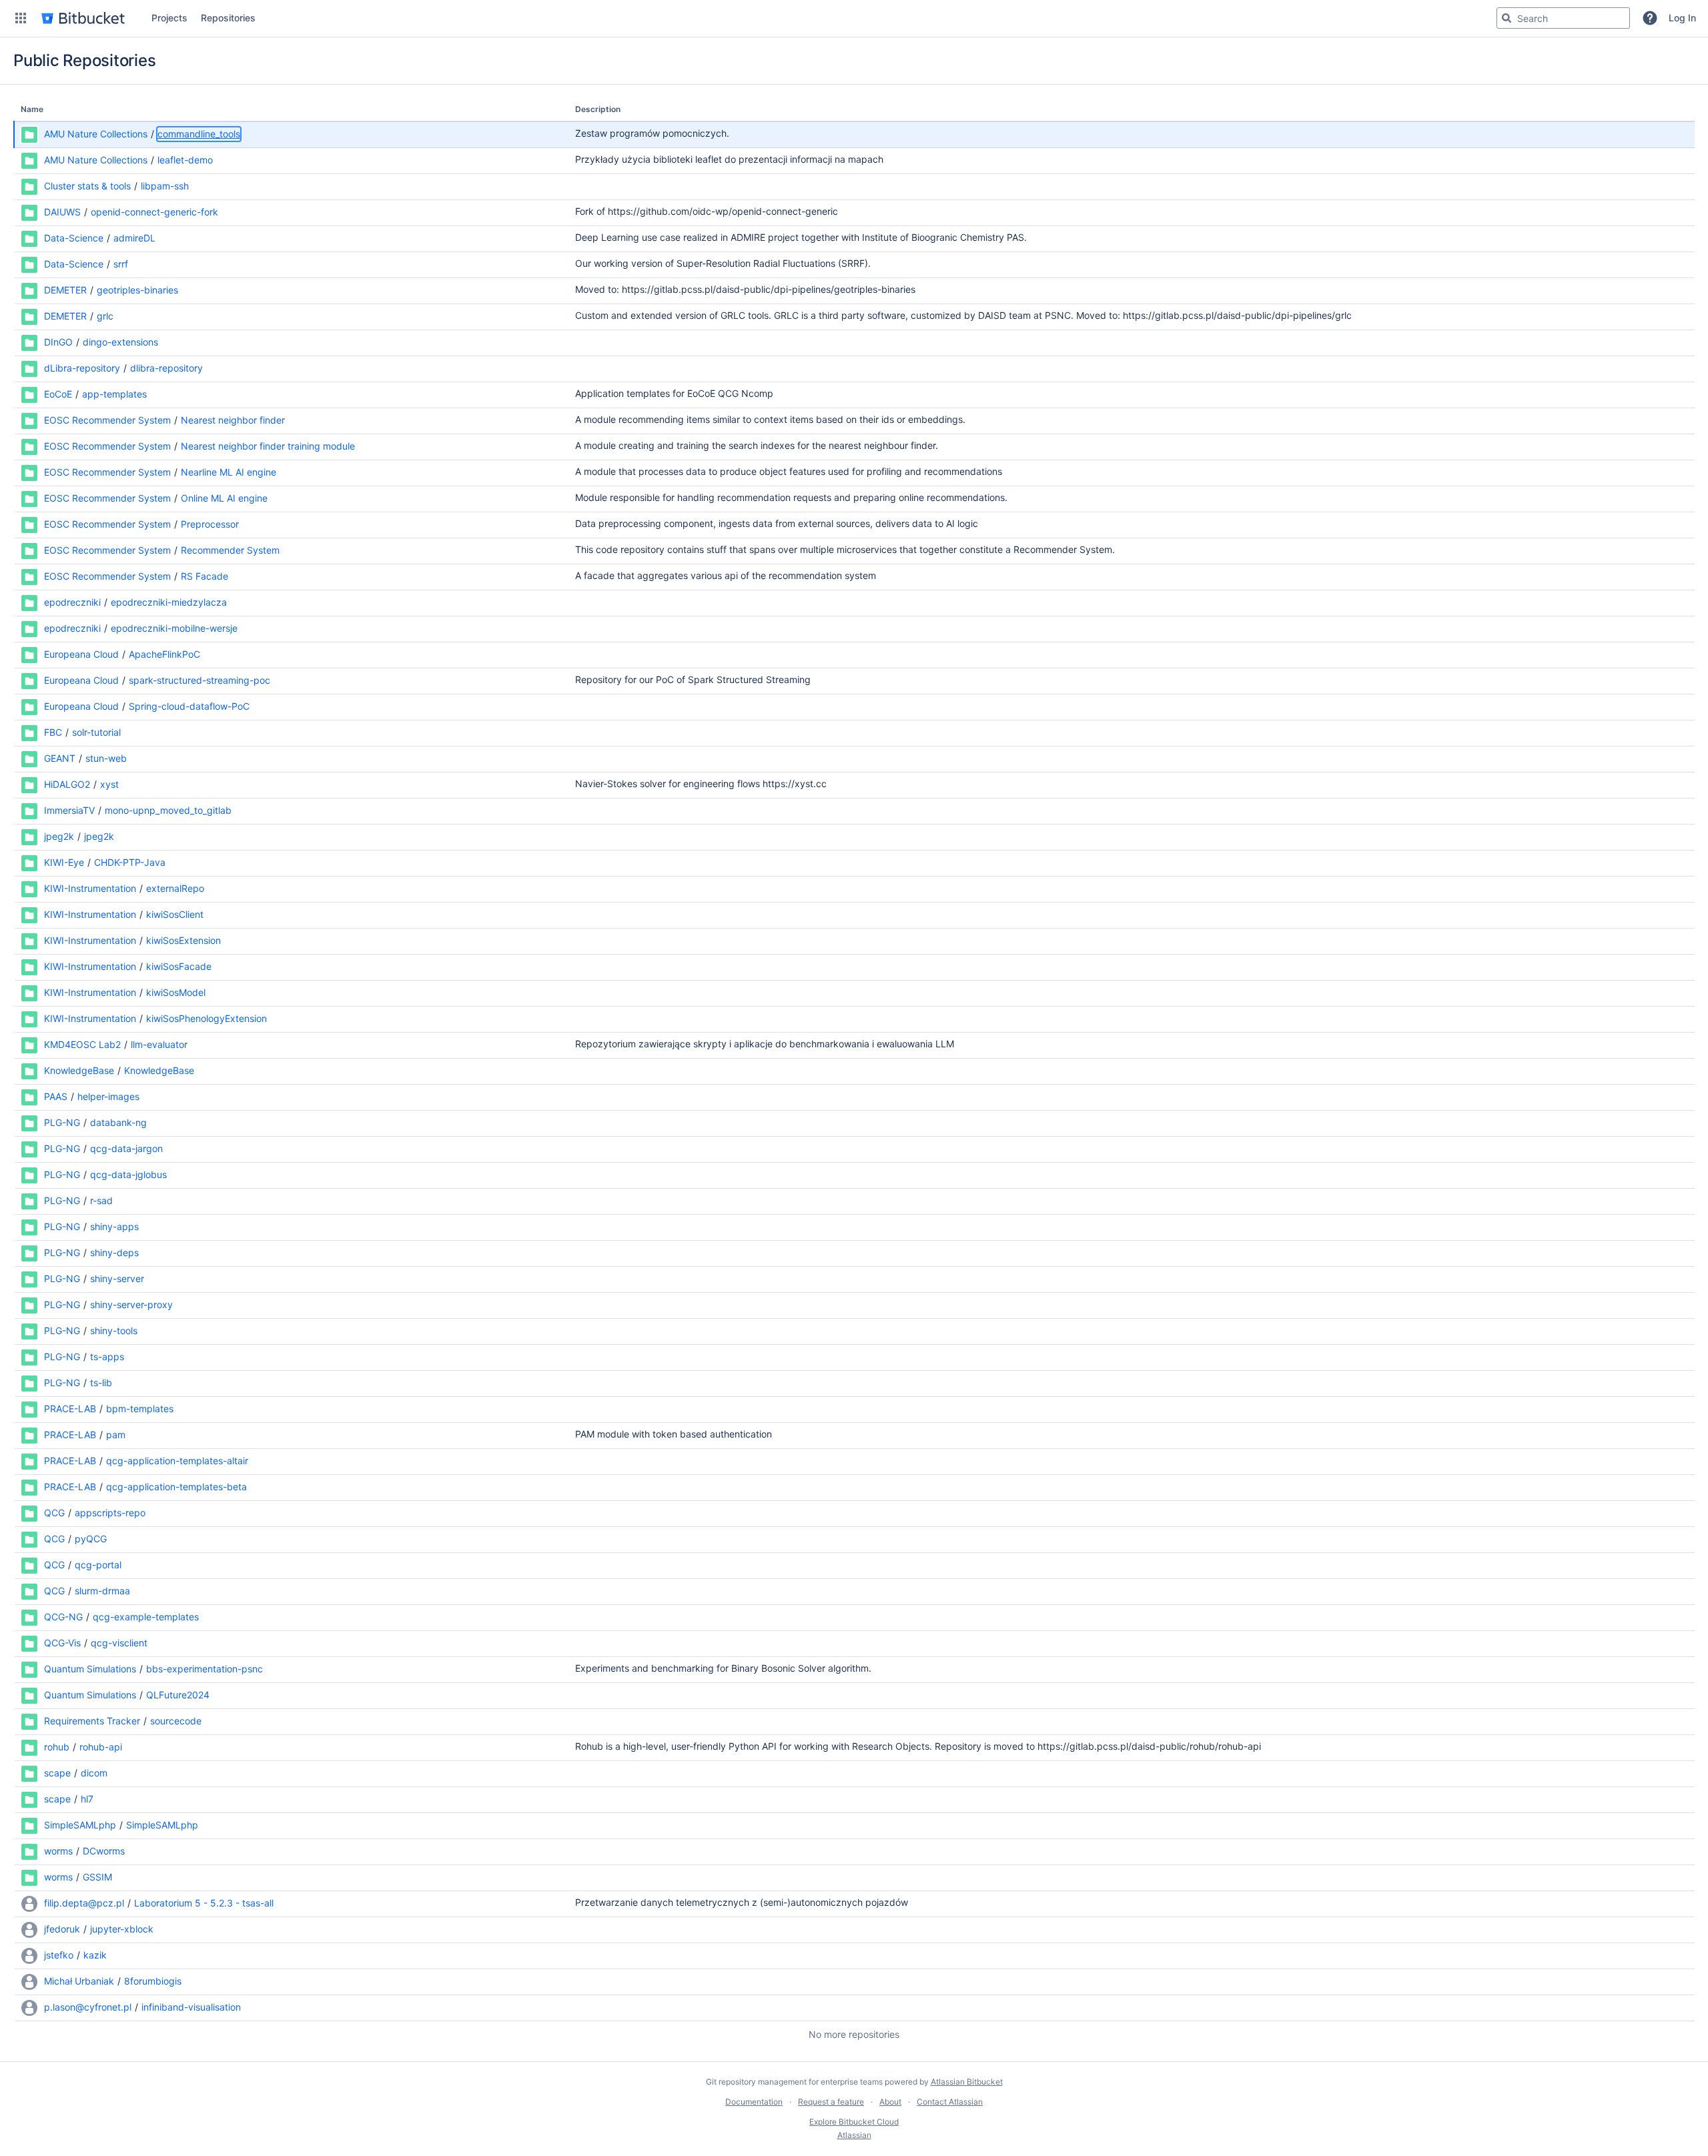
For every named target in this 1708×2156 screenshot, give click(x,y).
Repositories (228, 18)
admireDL (134, 238)
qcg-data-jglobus (128, 1174)
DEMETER (65, 290)
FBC (53, 732)
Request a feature (831, 2102)
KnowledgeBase (79, 1070)
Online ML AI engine (224, 498)
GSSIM (97, 1877)
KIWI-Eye (64, 862)
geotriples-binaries (137, 290)
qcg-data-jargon (126, 1148)
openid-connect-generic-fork (154, 212)
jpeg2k (59, 836)
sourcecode (176, 1721)
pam (116, 1435)
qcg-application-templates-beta (176, 1487)
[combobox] (1563, 18)
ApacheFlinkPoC (164, 654)
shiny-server (117, 1278)
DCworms (104, 1851)
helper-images (108, 1096)
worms (58, 1851)
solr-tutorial (96, 732)
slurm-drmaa (102, 1591)
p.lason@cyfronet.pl (88, 2007)
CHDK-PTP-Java (130, 862)
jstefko (59, 1955)
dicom (94, 1773)
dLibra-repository (82, 368)
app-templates (114, 394)
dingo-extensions (120, 342)
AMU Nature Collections (96, 134)
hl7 (87, 1799)
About (890, 2102)
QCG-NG (63, 1617)
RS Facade (204, 576)
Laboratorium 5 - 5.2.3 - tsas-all (204, 1903)
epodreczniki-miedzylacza (169, 602)
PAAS (56, 1096)
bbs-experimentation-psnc (204, 1669)
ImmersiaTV (69, 810)
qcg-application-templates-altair (177, 1461)
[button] (21, 18)
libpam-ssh (165, 186)
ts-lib (101, 1383)
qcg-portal (98, 1565)
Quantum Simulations (90, 1669)
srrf (121, 264)
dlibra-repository (166, 368)
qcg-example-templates (146, 1617)
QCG (54, 1513)
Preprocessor (210, 524)
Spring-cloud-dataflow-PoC (189, 706)
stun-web (106, 758)
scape (57, 1773)
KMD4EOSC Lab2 (82, 1044)
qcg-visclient (119, 1643)
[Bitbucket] (83, 18)
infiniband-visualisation (191, 2007)
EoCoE (58, 394)
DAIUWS (62, 212)
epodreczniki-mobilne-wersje (174, 628)
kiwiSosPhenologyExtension (206, 1018)
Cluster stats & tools (87, 186)
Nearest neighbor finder (233, 420)
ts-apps (107, 1357)
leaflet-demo (185, 160)
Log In (1682, 18)
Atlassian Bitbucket (967, 2082)
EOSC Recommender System (107, 420)
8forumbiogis (153, 1981)
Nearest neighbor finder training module (268, 446)
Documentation (754, 2102)
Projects (169, 18)
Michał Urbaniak (79, 1981)
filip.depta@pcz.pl (84, 1903)
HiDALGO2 (67, 784)
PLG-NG (62, 1122)
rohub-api (101, 1747)
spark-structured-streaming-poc (199, 680)
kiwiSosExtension (183, 940)
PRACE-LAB (70, 1409)
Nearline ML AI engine (229, 472)
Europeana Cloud (81, 654)
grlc (105, 316)
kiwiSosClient (175, 914)
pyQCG (91, 1539)
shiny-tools (114, 1330)
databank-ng (118, 1122)
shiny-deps (114, 1252)
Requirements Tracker (92, 1721)
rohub (57, 1747)
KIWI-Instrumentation (90, 888)
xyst (109, 784)
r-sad (101, 1200)
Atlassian (854, 2135)
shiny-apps (114, 1226)
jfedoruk (62, 1929)
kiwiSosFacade (179, 966)
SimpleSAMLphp (80, 1825)
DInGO (58, 342)
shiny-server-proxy (131, 1304)
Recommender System (230, 550)
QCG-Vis (62, 1643)
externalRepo (175, 888)
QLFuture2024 (178, 1695)
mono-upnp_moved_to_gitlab (168, 810)
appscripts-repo (110, 1513)
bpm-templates (140, 1409)
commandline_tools (199, 134)
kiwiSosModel (176, 992)
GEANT (60, 758)
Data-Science (74, 238)
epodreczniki (72, 602)
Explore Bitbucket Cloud (854, 2122)
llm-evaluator (159, 1044)
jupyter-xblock (122, 1929)
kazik (95, 1955)
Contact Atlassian (950, 2102)
